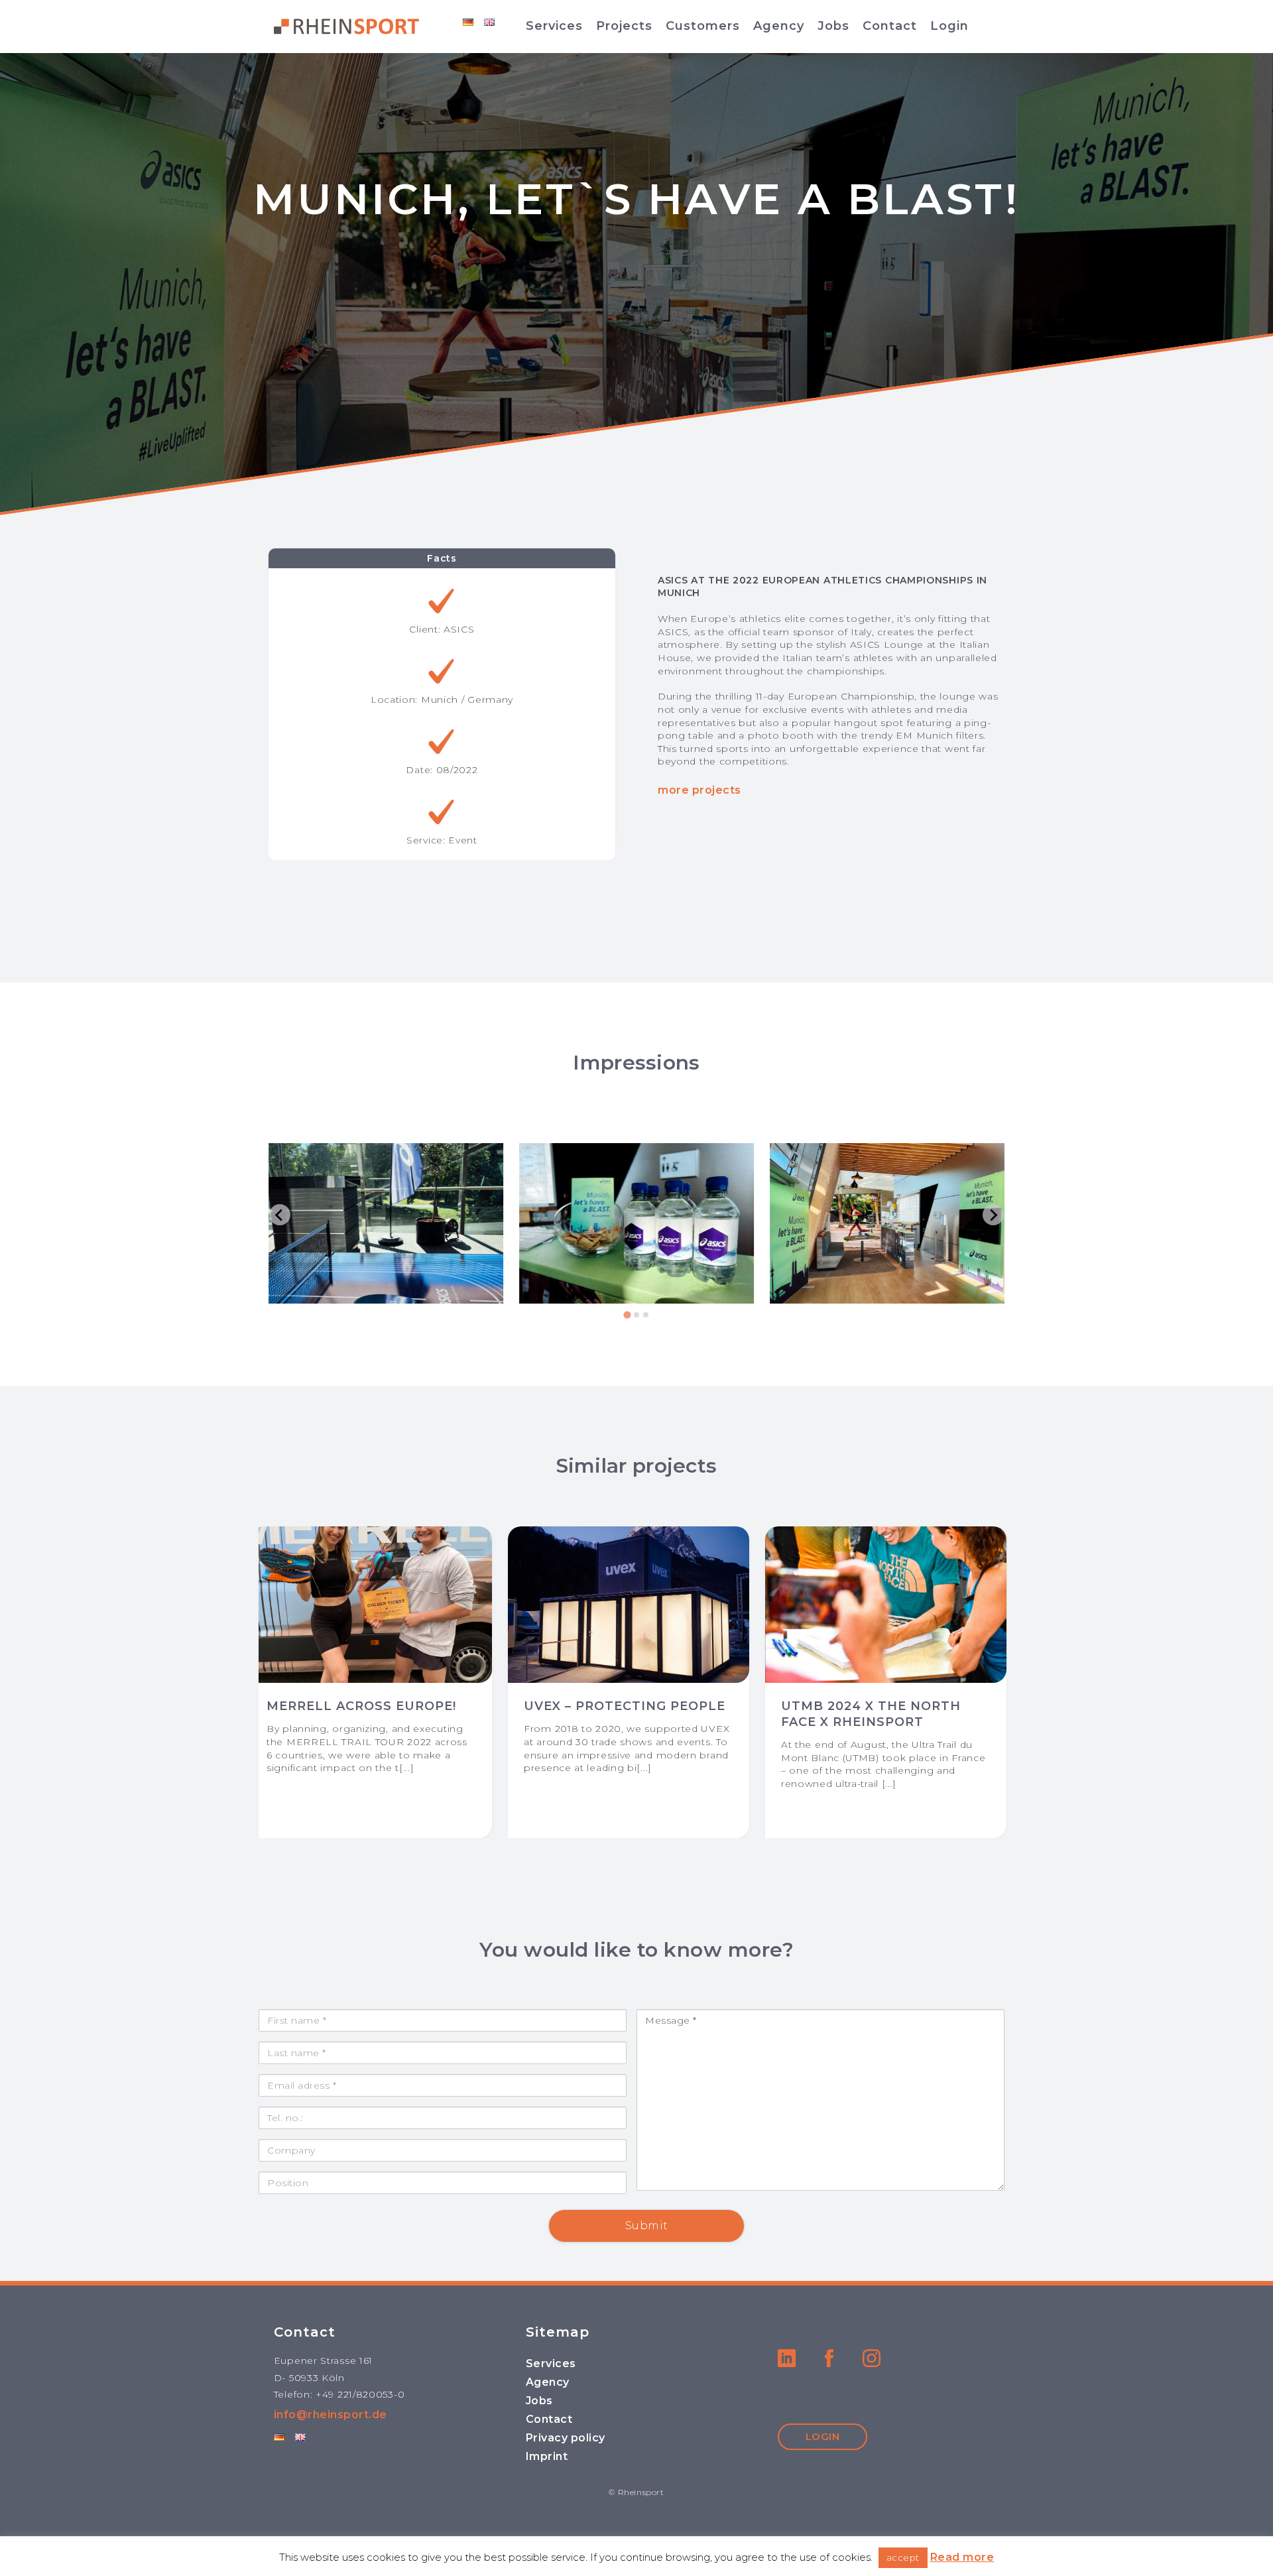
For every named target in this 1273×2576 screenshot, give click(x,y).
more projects (699, 790)
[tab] (627, 1315)
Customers (703, 26)
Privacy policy (566, 2438)
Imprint (547, 2456)
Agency (779, 26)
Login (949, 26)
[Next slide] (993, 1215)
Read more (962, 2557)
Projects (624, 26)
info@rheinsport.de (331, 2415)
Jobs (833, 26)
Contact (890, 26)
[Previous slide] (280, 1215)
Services (554, 26)
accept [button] (903, 2557)
